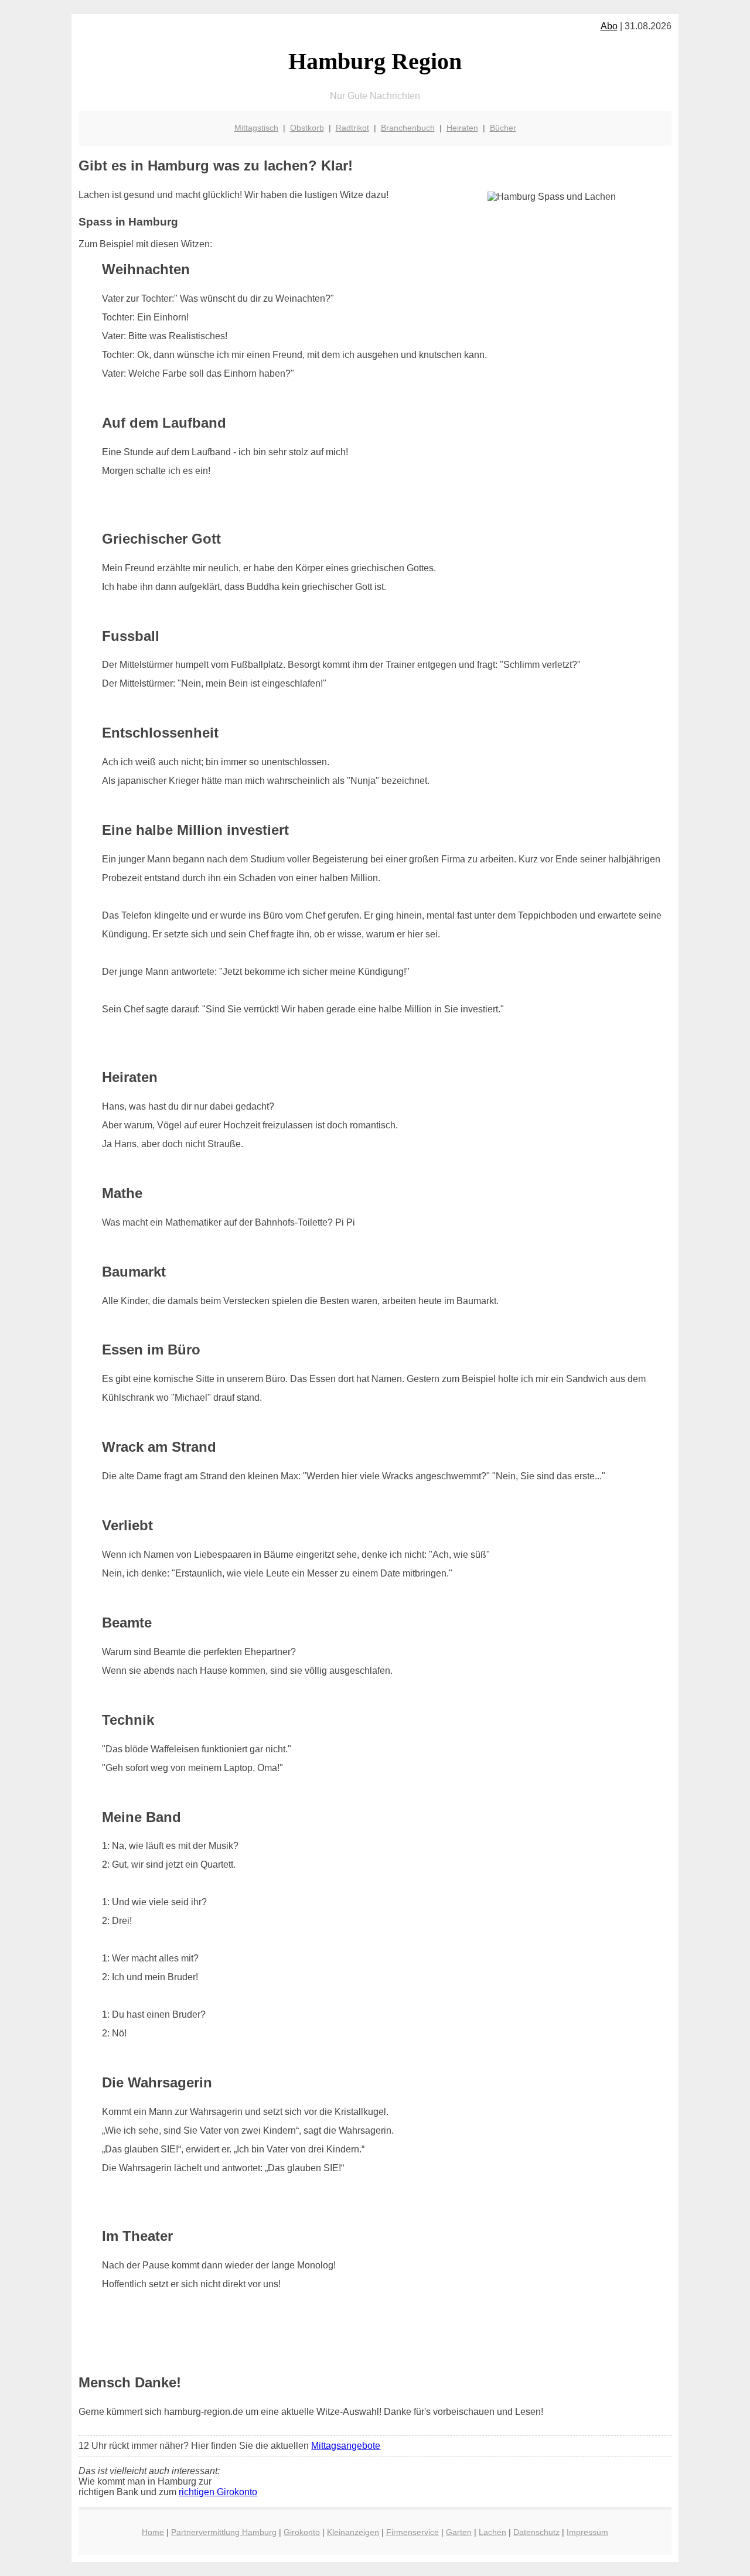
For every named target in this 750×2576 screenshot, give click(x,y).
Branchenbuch (408, 128)
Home (153, 2532)
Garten (459, 2532)
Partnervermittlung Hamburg (224, 2532)
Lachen (492, 2532)
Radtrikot (352, 128)
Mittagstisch (256, 128)
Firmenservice (412, 2532)
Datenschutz (536, 2532)
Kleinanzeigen (353, 2532)
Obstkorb (307, 128)
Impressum (587, 2532)
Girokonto (302, 2532)
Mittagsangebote (346, 2446)
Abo (609, 26)
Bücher (503, 128)
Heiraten (462, 128)
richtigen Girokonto (218, 2492)
